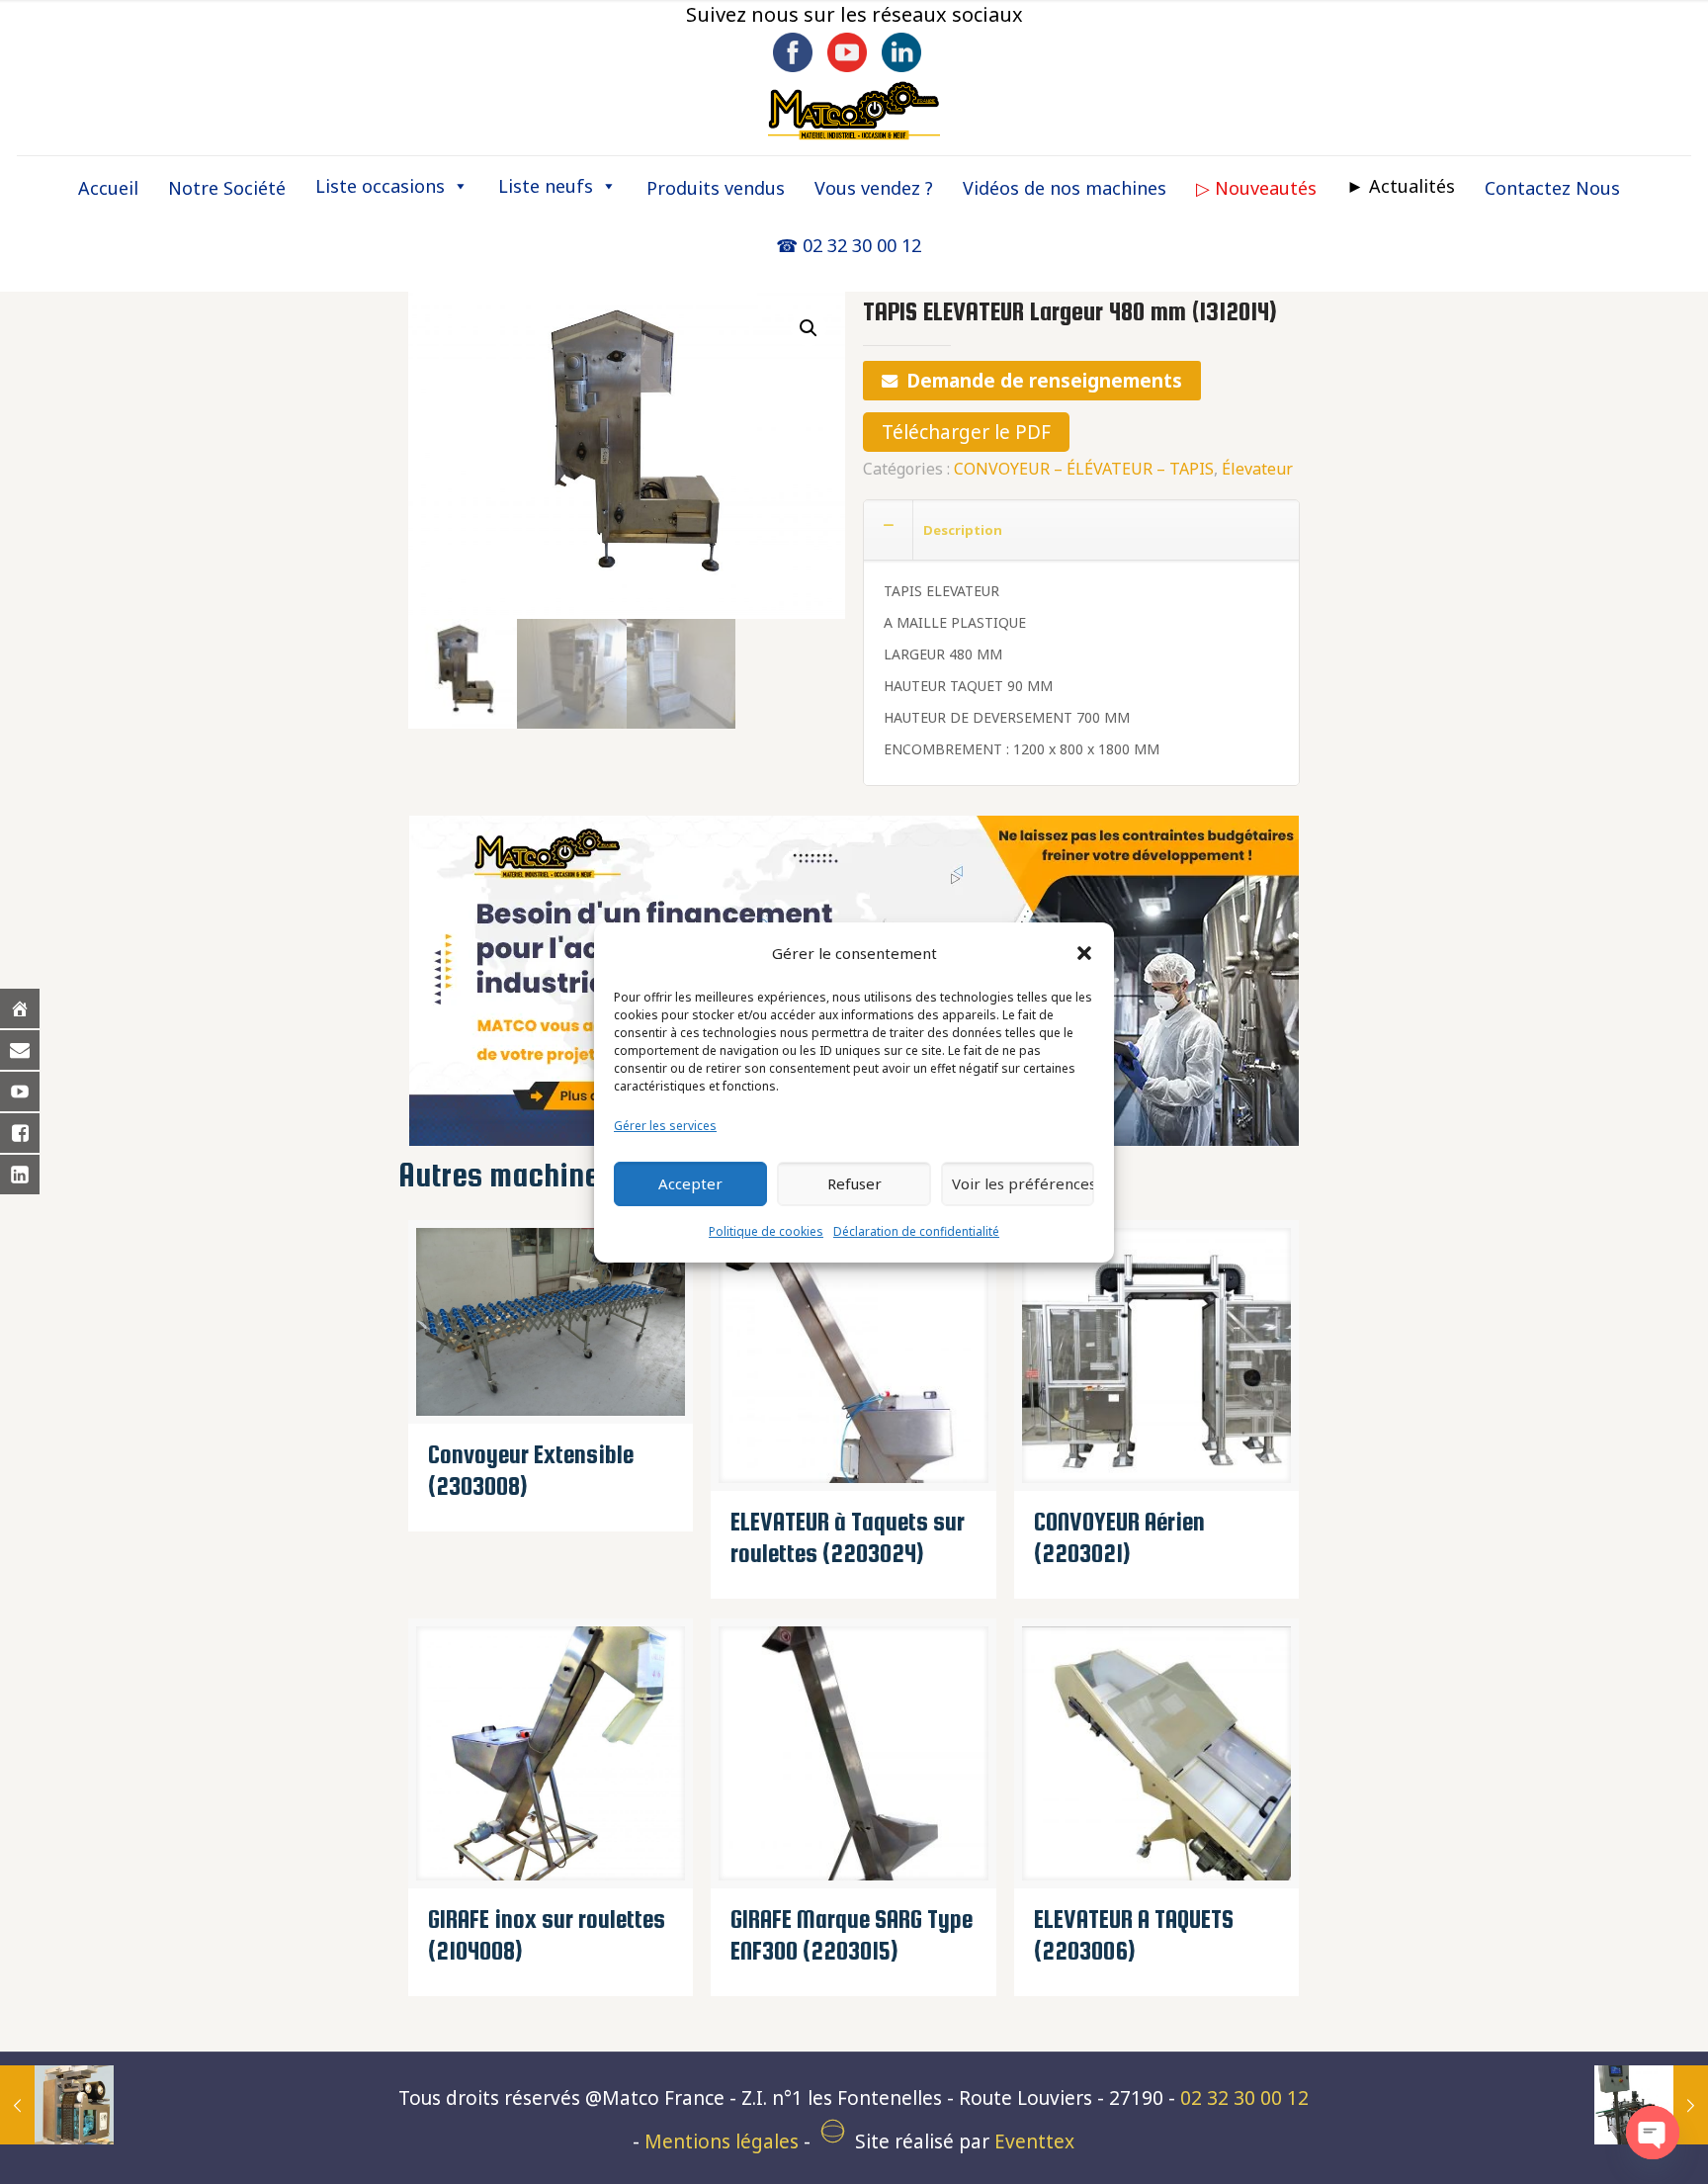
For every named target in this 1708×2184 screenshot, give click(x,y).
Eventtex (1034, 2141)
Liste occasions (380, 186)
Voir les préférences (1023, 1183)
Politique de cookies (766, 1231)
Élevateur (1257, 469)
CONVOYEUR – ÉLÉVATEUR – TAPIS (1084, 469)
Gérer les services (665, 1126)
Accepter (690, 1183)
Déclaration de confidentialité (916, 1231)
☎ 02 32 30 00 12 (849, 245)
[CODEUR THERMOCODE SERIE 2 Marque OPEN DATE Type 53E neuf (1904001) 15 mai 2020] (57, 2105)
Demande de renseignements (1044, 381)
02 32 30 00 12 (1244, 2098)
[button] (1084, 953)
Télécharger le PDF (966, 432)
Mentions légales (722, 2141)
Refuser (854, 1183)
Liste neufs (546, 186)
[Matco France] (854, 110)
